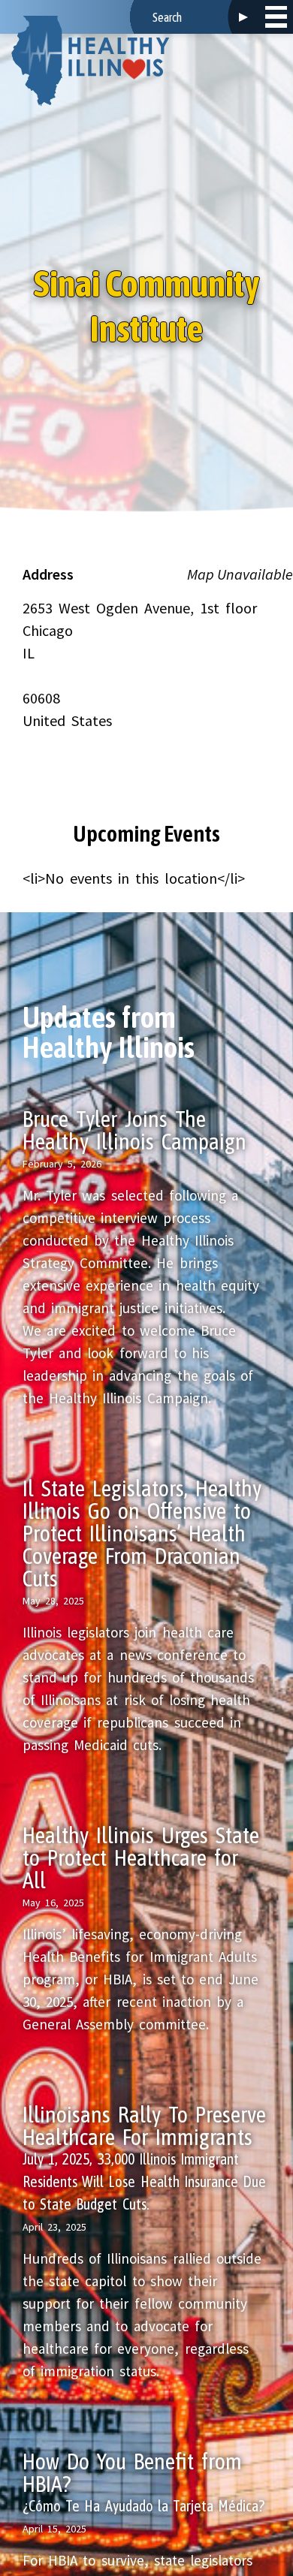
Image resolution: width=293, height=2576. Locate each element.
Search (243, 17)
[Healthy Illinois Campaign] (90, 61)
